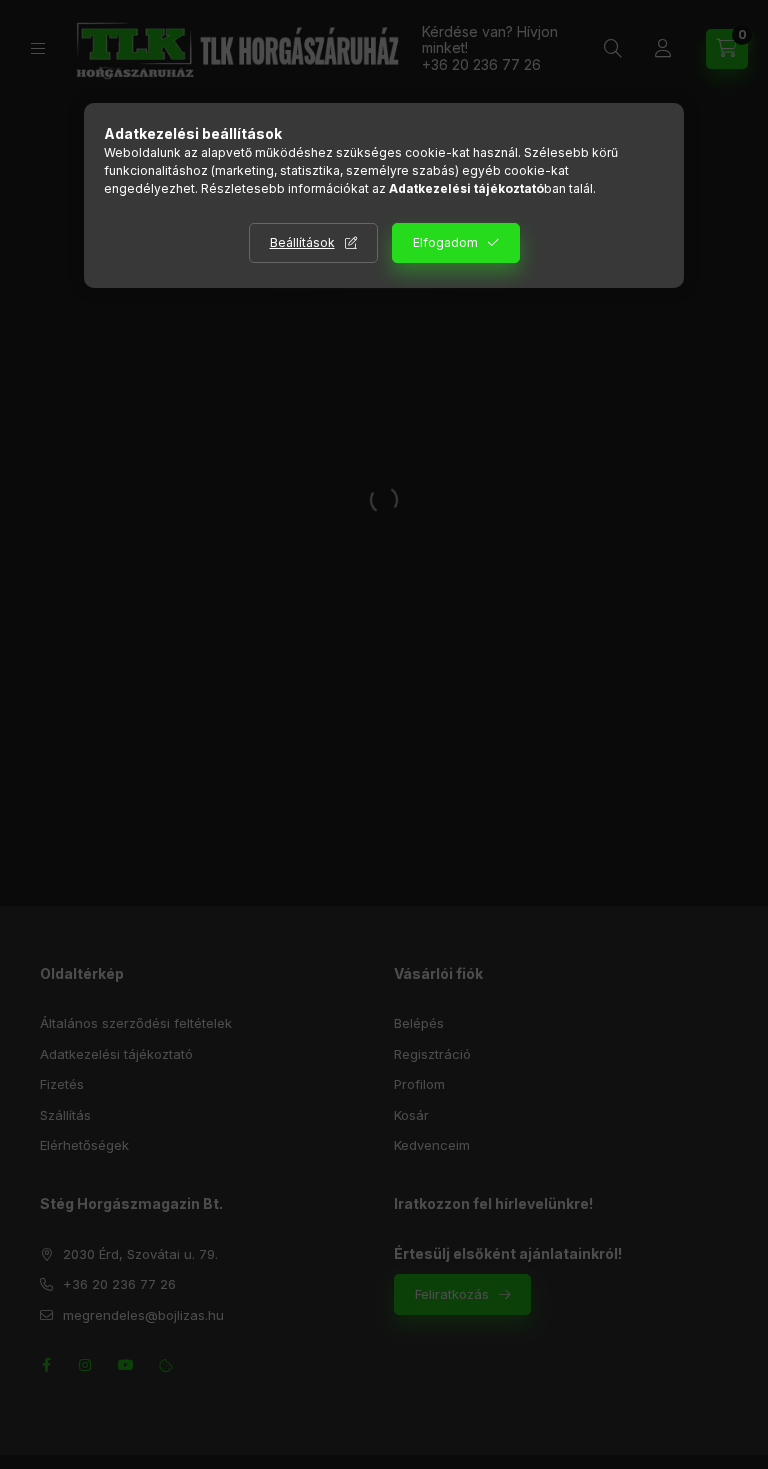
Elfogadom (445, 242)
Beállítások (302, 242)
